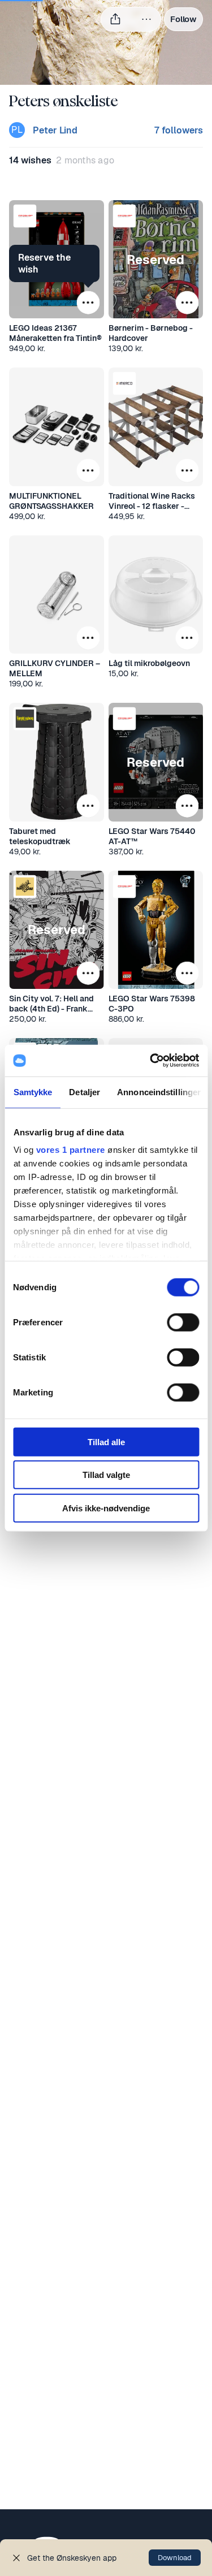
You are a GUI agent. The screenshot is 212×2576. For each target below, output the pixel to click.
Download (175, 2558)
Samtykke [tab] (33, 1092)
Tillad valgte (106, 1475)
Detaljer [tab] (85, 1092)
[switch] (183, 1322)
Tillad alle (106, 1442)
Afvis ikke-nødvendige (106, 1508)
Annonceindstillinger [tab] (159, 1092)
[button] (25, 216)
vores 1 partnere (70, 1150)
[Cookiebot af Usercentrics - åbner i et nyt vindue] (151, 1061)
